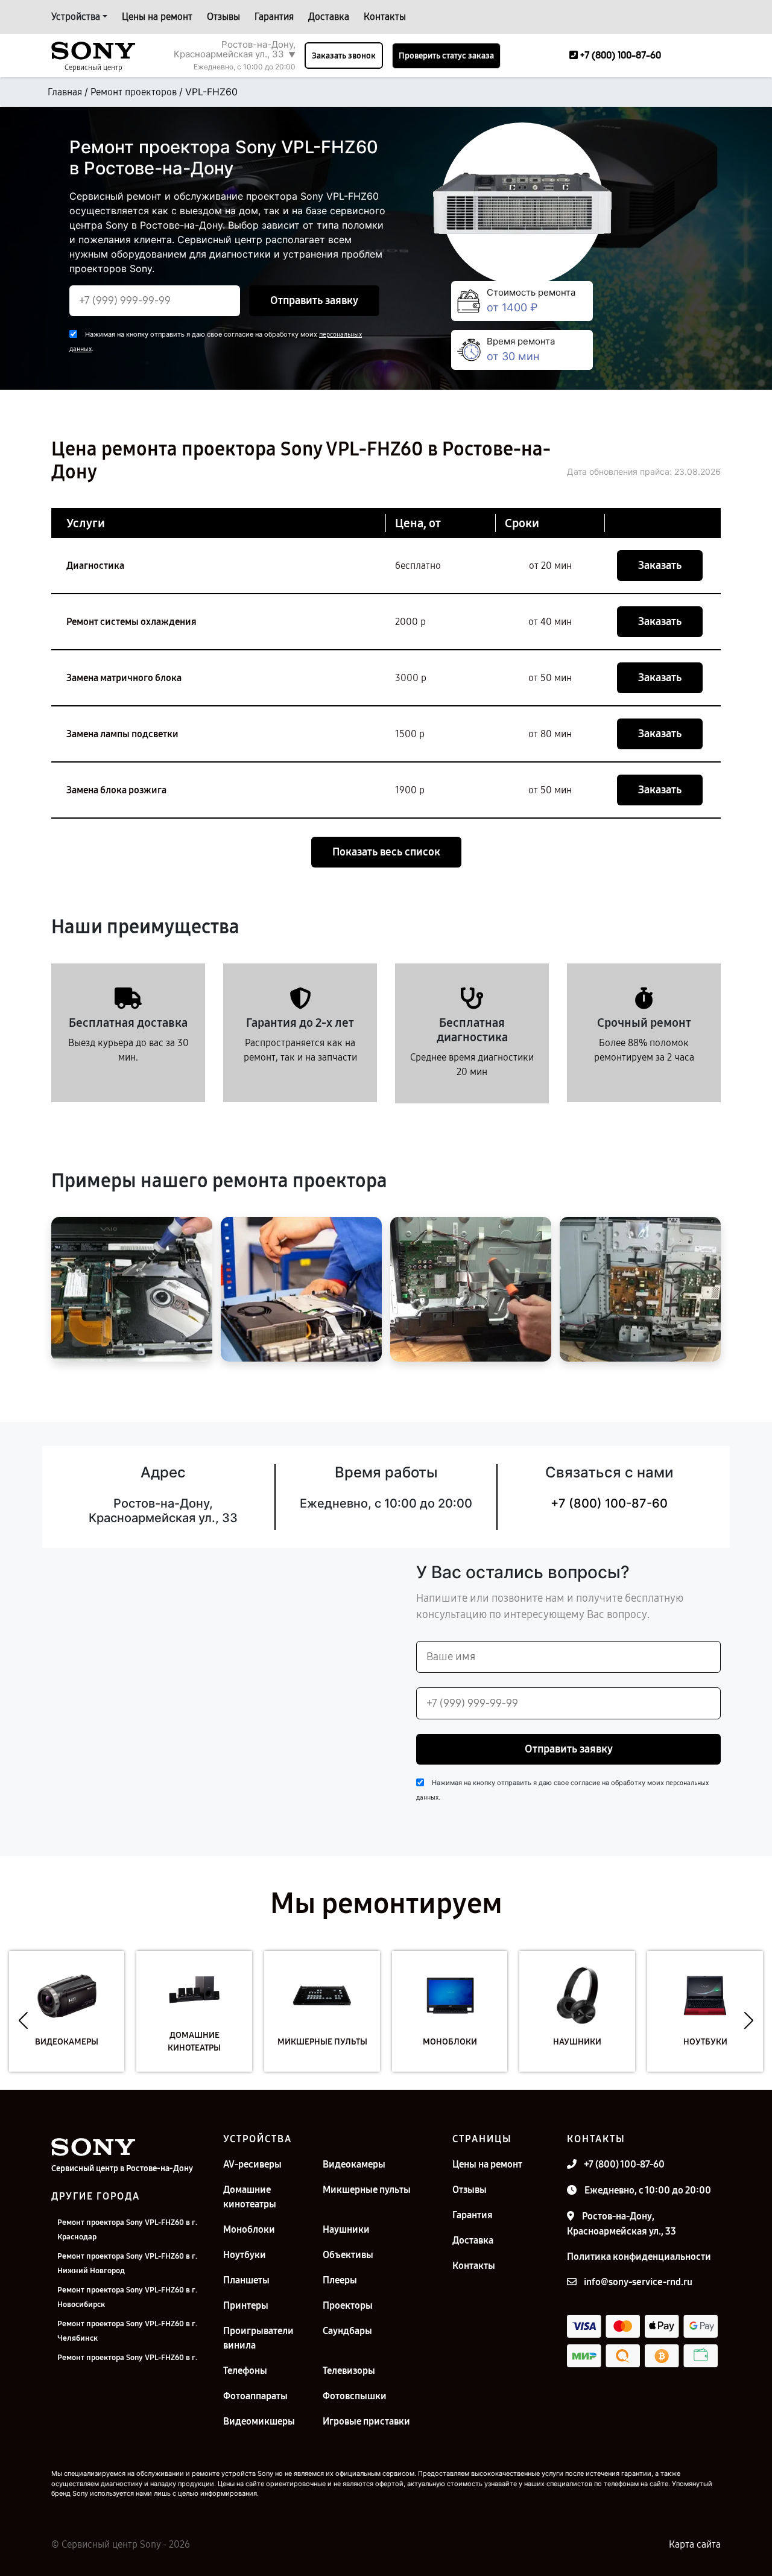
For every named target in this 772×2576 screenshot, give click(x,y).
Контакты (385, 17)
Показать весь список (386, 852)
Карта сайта (695, 2544)
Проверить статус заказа (446, 56)
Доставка (329, 17)
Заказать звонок (344, 56)
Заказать (660, 565)
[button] (23, 2020)
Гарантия (274, 17)
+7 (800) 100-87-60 (609, 1503)
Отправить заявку (314, 300)
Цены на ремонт (157, 17)
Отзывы (223, 17)
